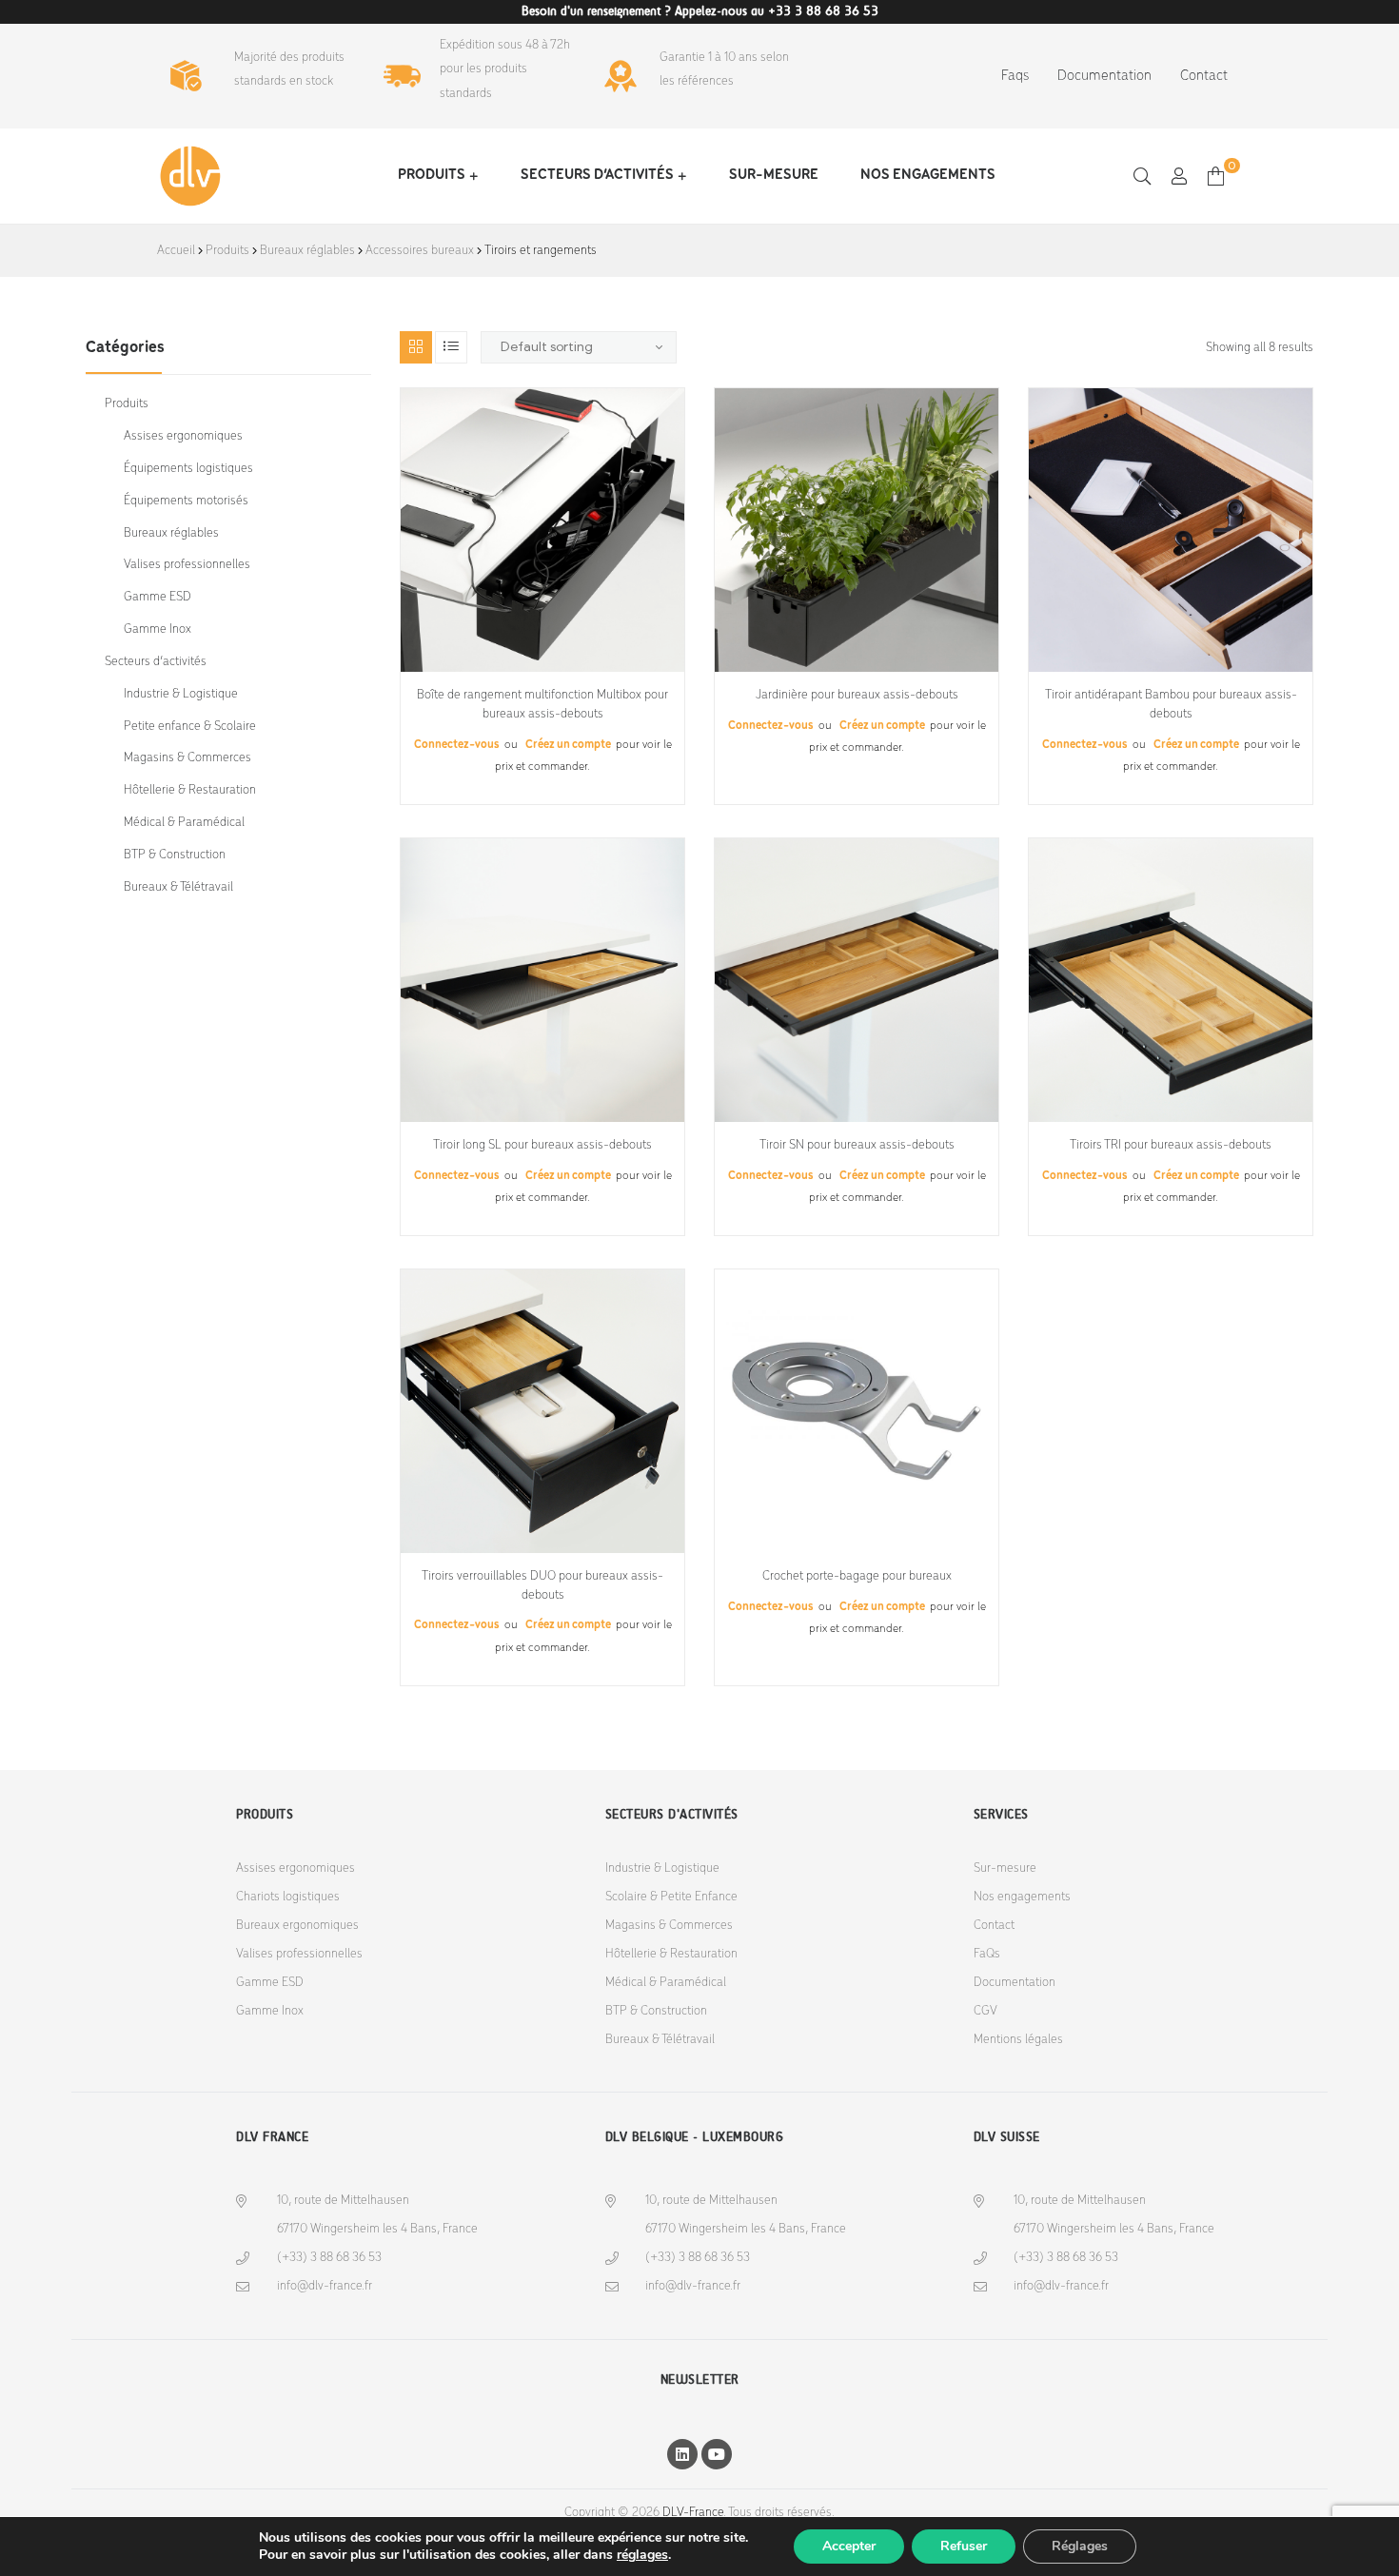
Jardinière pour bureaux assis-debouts (857, 695)
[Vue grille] (416, 347)
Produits (432, 175)
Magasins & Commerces (187, 758)
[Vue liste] (451, 347)
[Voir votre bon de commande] (1216, 176)
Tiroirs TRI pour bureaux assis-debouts (1171, 1145)
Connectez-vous (458, 745)
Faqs (1015, 76)
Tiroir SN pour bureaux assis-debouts (857, 1145)
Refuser (964, 2546)
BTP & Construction (175, 855)
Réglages (1080, 2546)
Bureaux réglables (307, 251)
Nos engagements (928, 175)
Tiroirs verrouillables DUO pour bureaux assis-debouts (542, 1586)
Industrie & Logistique (181, 694)
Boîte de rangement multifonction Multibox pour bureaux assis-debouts (542, 705)
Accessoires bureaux (420, 251)
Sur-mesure (774, 175)
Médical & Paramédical (184, 823)
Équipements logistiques (188, 469)
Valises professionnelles (187, 565)
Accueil (176, 251)
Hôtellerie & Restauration (190, 790)
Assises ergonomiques (183, 436)
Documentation (1104, 76)
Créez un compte (568, 745)
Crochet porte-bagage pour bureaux (857, 1576)
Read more (543, 665)
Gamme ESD (158, 597)
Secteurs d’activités (597, 175)
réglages (642, 2555)
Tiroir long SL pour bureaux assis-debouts (542, 1145)
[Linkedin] (682, 2454)
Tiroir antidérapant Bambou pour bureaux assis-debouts (1171, 705)
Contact (1204, 76)
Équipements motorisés (186, 501)
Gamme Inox (158, 629)
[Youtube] (717, 2454)
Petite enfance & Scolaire (190, 727)
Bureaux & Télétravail (178, 887)
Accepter (849, 2546)
